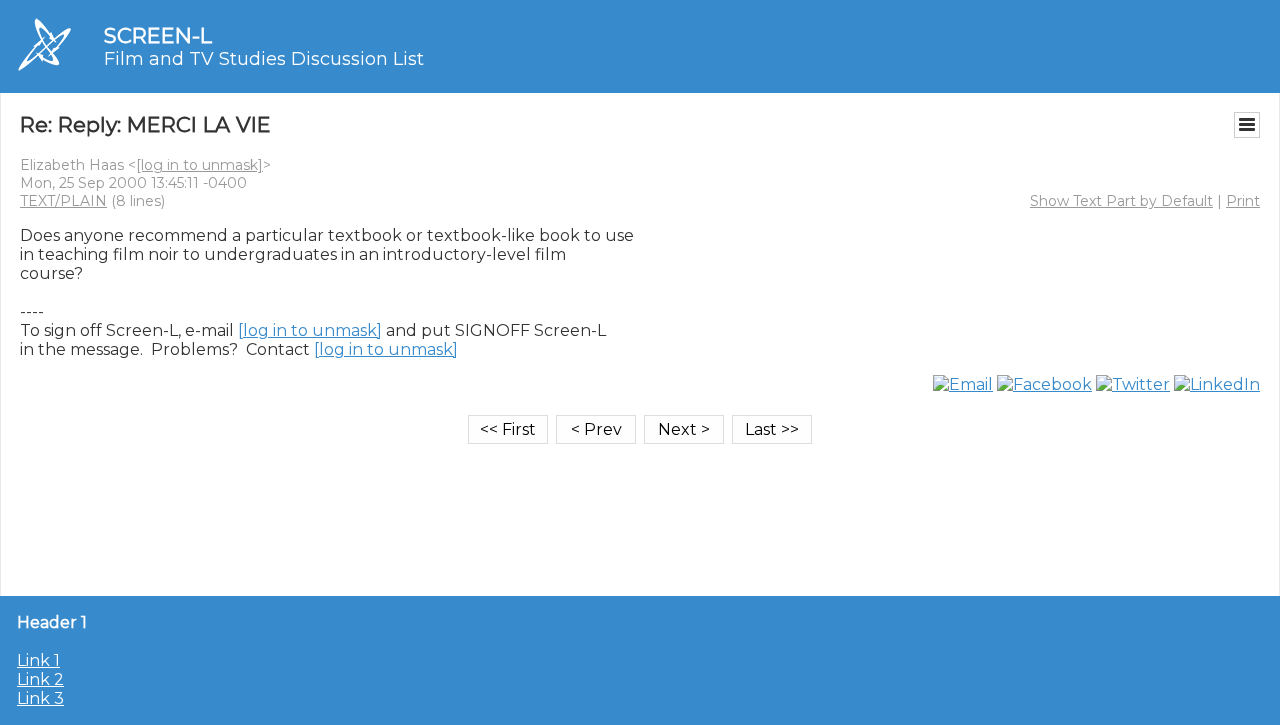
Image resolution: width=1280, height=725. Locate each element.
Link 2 (40, 679)
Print (1243, 201)
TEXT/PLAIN (63, 201)
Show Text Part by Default (1121, 201)
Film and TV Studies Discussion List (264, 59)
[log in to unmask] (199, 165)
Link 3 (40, 698)
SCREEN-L (158, 35)
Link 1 (38, 660)
